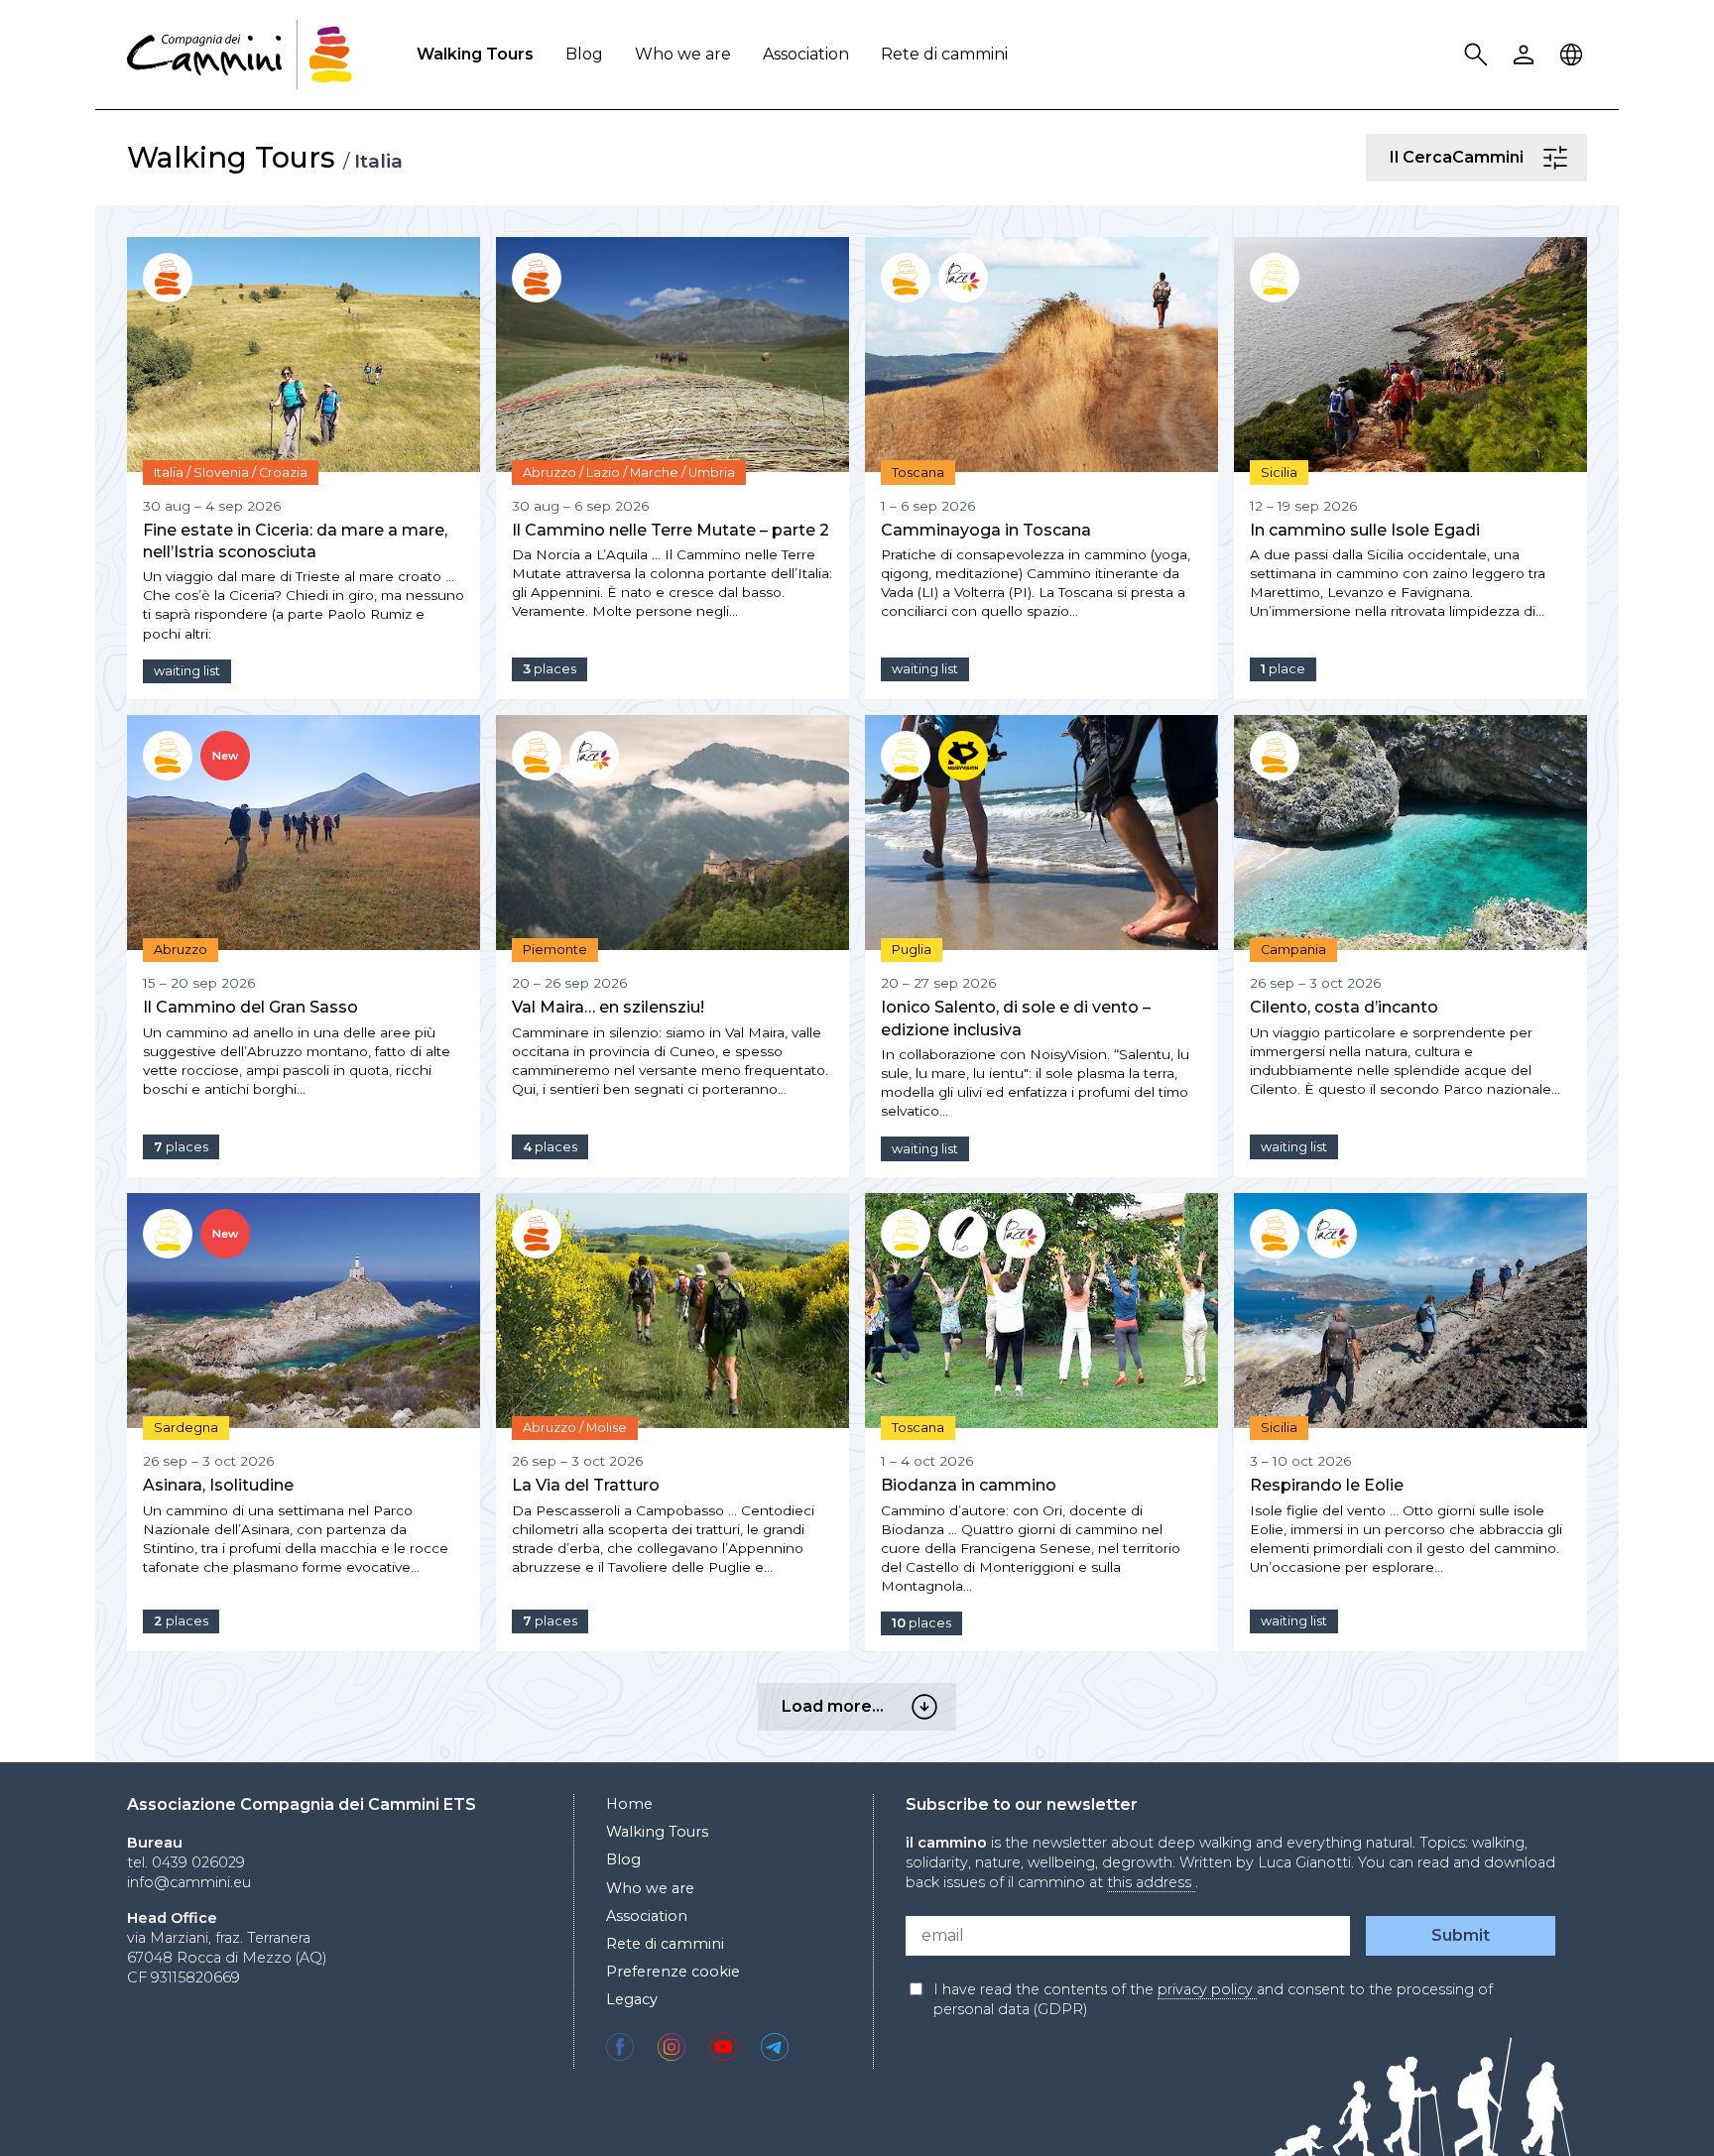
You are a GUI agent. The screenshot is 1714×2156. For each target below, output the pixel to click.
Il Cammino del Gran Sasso (250, 1007)
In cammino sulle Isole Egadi (1365, 530)
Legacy (632, 1999)
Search (1479, 55)
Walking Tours (475, 54)
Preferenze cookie (673, 1972)
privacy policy (1207, 1989)
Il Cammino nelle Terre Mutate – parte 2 (671, 530)
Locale (1574, 55)
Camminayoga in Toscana (986, 530)
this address (1151, 1882)
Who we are (683, 54)
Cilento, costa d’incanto (1344, 1007)
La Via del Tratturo (586, 1485)
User (1527, 55)
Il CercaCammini (1558, 158)
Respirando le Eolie (1327, 1485)
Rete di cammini (944, 54)
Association (806, 54)
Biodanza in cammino (969, 1485)
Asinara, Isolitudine (218, 1485)
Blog (584, 54)
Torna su (1650, 2104)
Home (629, 1804)
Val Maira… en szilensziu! (608, 1007)
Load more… (927, 1707)
